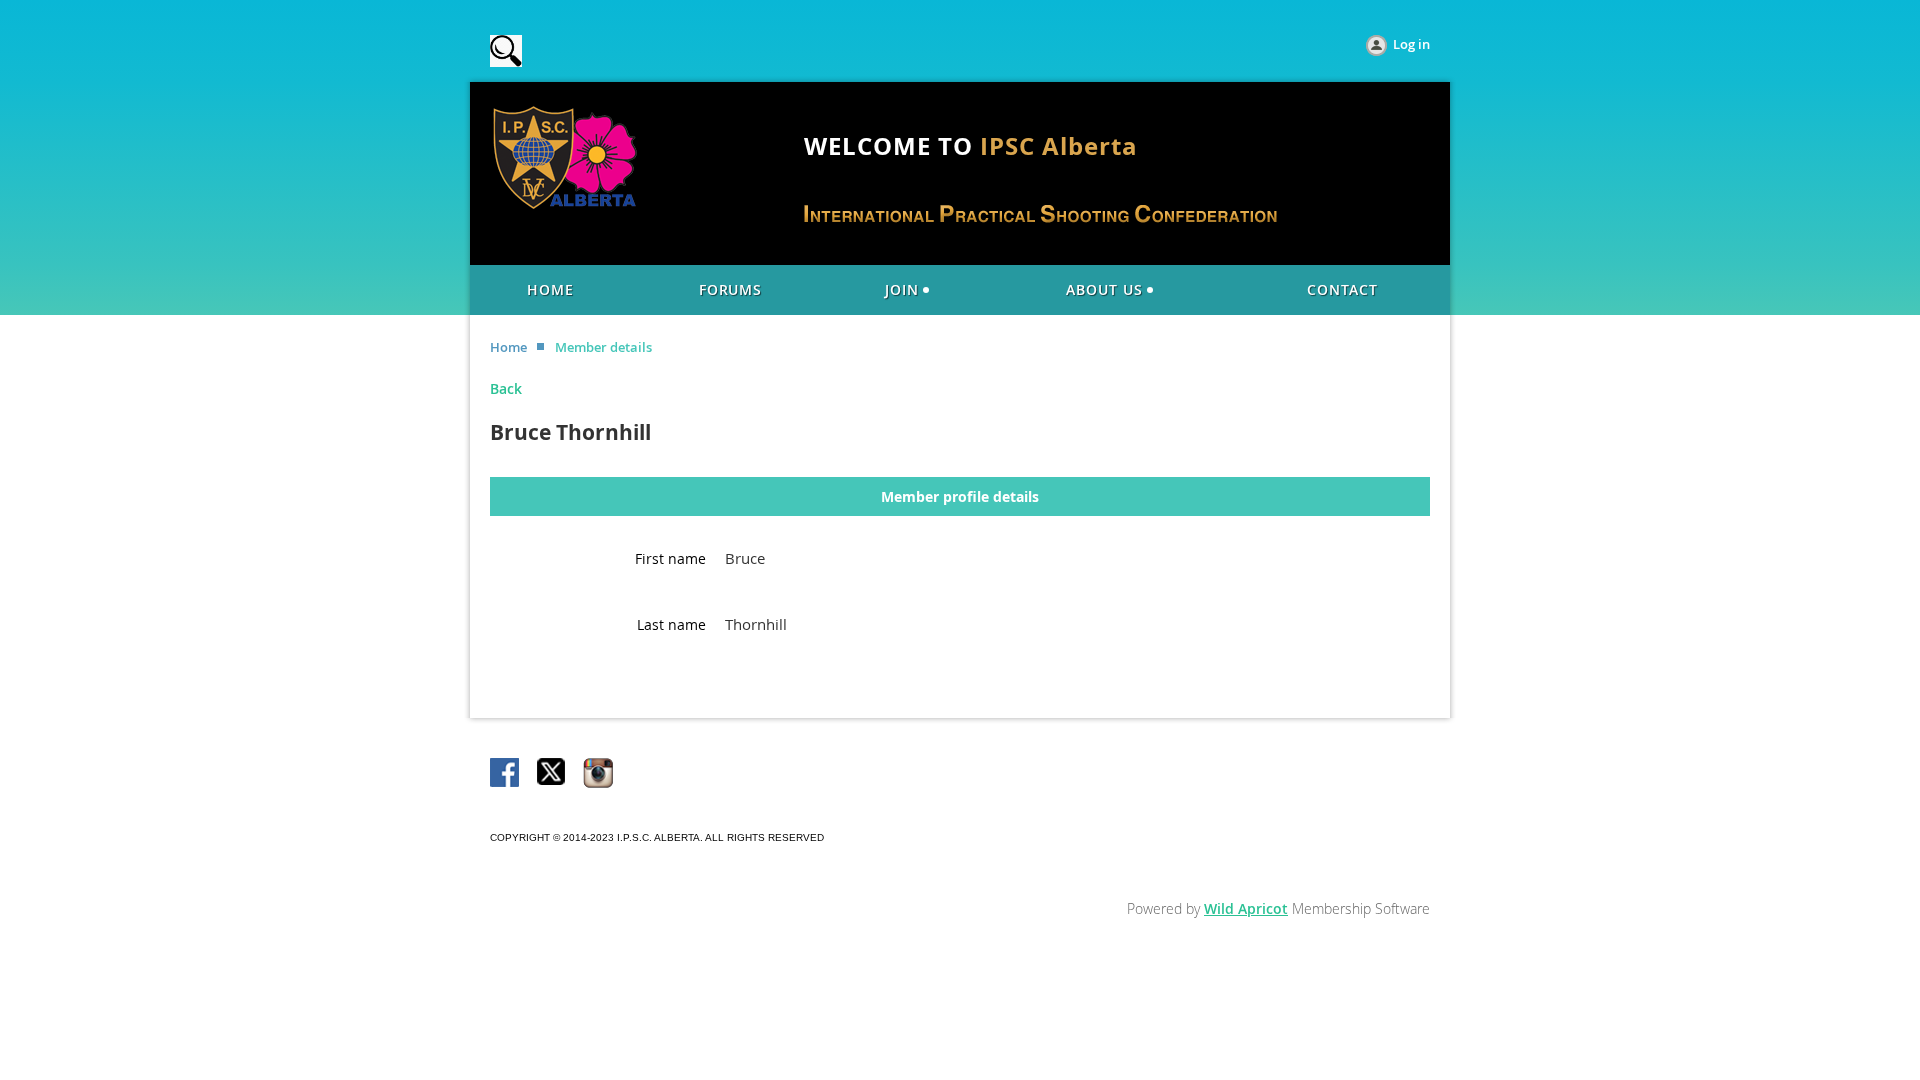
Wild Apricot (1246, 908)
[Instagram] (598, 774)
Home (508, 347)
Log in (1411, 44)
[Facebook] (506, 774)
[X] (552, 774)
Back (506, 388)
